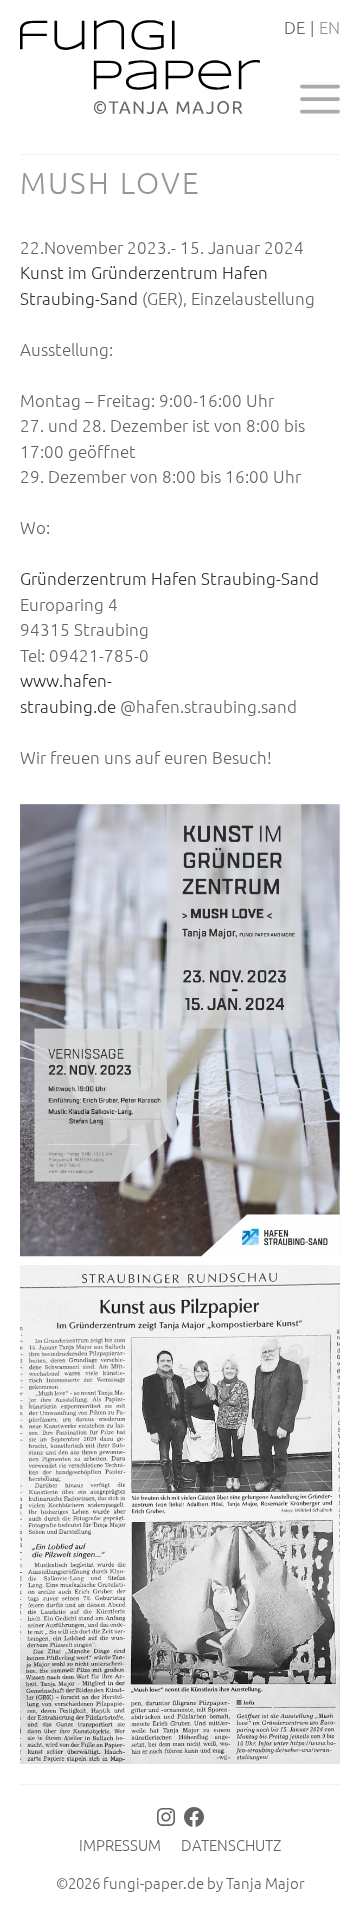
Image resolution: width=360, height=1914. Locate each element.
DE (294, 27)
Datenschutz (231, 1844)
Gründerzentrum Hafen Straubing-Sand (169, 578)
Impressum (120, 1844)
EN (329, 27)
